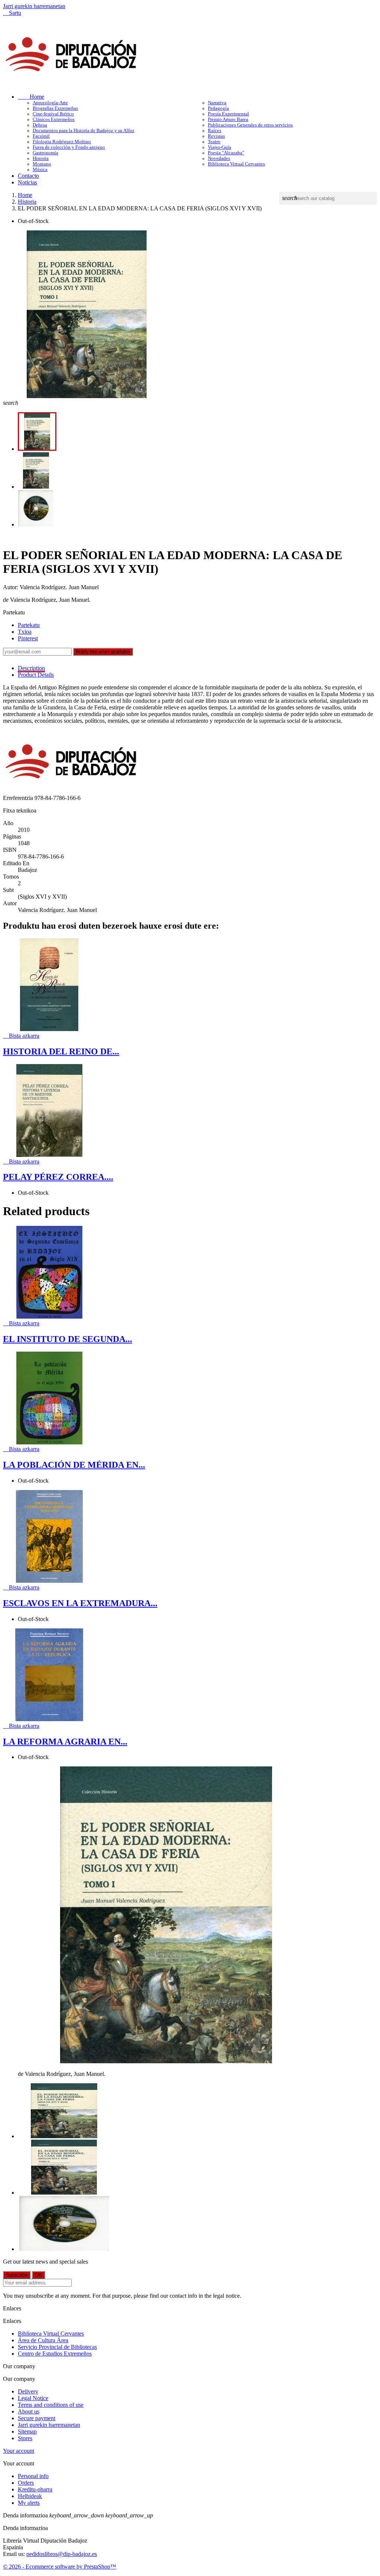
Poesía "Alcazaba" (226, 153)
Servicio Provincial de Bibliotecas (57, 2347)
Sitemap (27, 2431)
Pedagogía (218, 108)
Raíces (214, 131)
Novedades (219, 158)
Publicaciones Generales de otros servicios (250, 125)
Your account (19, 2451)
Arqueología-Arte (50, 103)
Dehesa (40, 125)
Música (40, 170)
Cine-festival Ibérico (53, 114)
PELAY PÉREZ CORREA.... (58, 1177)
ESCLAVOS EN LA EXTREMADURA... (80, 1603)
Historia (41, 158)
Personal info (33, 2476)
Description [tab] (31, 668)
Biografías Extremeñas (55, 108)
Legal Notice (33, 2398)
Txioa (25, 632)
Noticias (27, 182)
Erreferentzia (19, 798)
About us (29, 2411)
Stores (25, 2438)
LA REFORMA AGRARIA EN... (65, 1742)
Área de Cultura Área (43, 2340)
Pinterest (28, 638)
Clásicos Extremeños (54, 119)
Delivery (28, 2391)
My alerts (29, 2503)
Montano (42, 164)
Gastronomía (45, 153)
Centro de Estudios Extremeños (55, 2354)
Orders (26, 2483)
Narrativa (217, 103)
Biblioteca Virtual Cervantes (236, 164)
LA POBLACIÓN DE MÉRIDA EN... (74, 1465)
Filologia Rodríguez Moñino (62, 142)
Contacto (28, 176)
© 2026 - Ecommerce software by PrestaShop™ (60, 2567)
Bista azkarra (21, 1036)
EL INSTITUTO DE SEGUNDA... (68, 1339)
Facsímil (41, 136)
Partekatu (29, 625)
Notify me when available (103, 652)
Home (31, 97)
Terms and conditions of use (51, 2405)
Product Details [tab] (36, 675)
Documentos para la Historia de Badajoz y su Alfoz (83, 131)
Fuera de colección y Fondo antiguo (69, 147)
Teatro (214, 142)
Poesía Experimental (228, 114)
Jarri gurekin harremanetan (34, 6)
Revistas (216, 136)
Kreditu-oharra (35, 2489)
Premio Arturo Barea (228, 119)
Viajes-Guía (220, 147)
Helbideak (30, 2496)
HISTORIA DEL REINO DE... (61, 1051)
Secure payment (37, 2418)
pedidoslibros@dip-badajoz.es (62, 2554)
